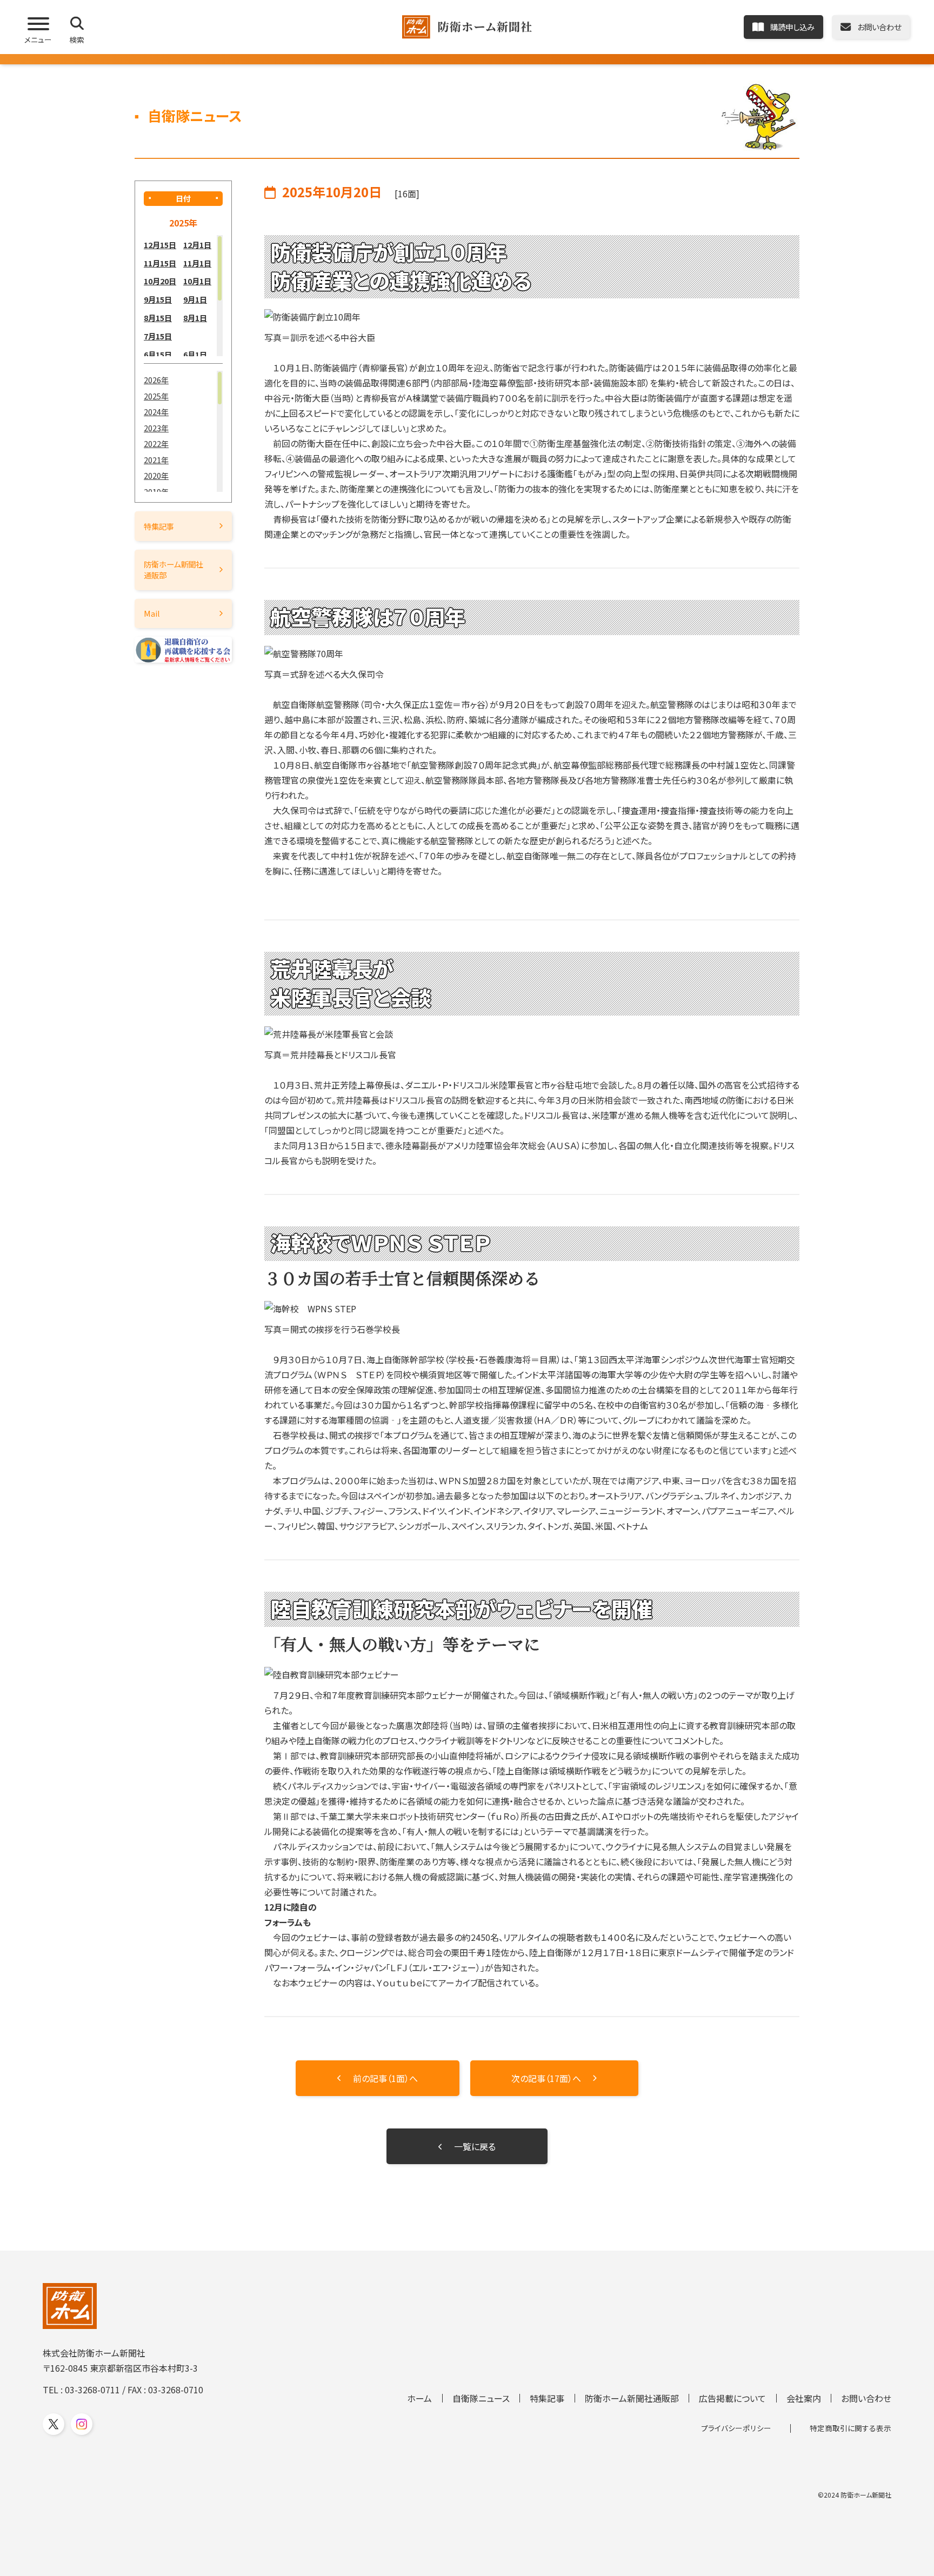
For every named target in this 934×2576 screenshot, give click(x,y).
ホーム (419, 2398)
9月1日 (195, 299)
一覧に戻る (475, 2146)
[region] (183, 296)
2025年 (156, 396)
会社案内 (804, 2398)
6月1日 (195, 354)
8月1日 (195, 318)
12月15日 (160, 245)
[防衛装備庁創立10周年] (532, 317)
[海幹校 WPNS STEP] (532, 1309)
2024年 (156, 412)
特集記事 (159, 526)
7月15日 (158, 336)
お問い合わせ (866, 2398)
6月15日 (158, 354)
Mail (152, 613)
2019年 (156, 492)
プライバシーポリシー (736, 2428)
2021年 (156, 460)
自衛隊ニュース (481, 2398)
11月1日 (197, 263)
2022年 (156, 443)
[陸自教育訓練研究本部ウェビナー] (532, 1674)
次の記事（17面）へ (546, 2078)
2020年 (156, 475)
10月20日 (160, 281)
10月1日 (197, 281)
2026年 (156, 380)
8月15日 (158, 318)
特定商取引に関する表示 (850, 2428)
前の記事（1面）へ (385, 2078)
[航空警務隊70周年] (532, 653)
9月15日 (158, 299)
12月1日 (197, 245)
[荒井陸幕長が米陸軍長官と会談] (532, 1034)
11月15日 (160, 263)
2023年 (156, 428)
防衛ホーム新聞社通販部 (174, 569)
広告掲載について (732, 2398)
